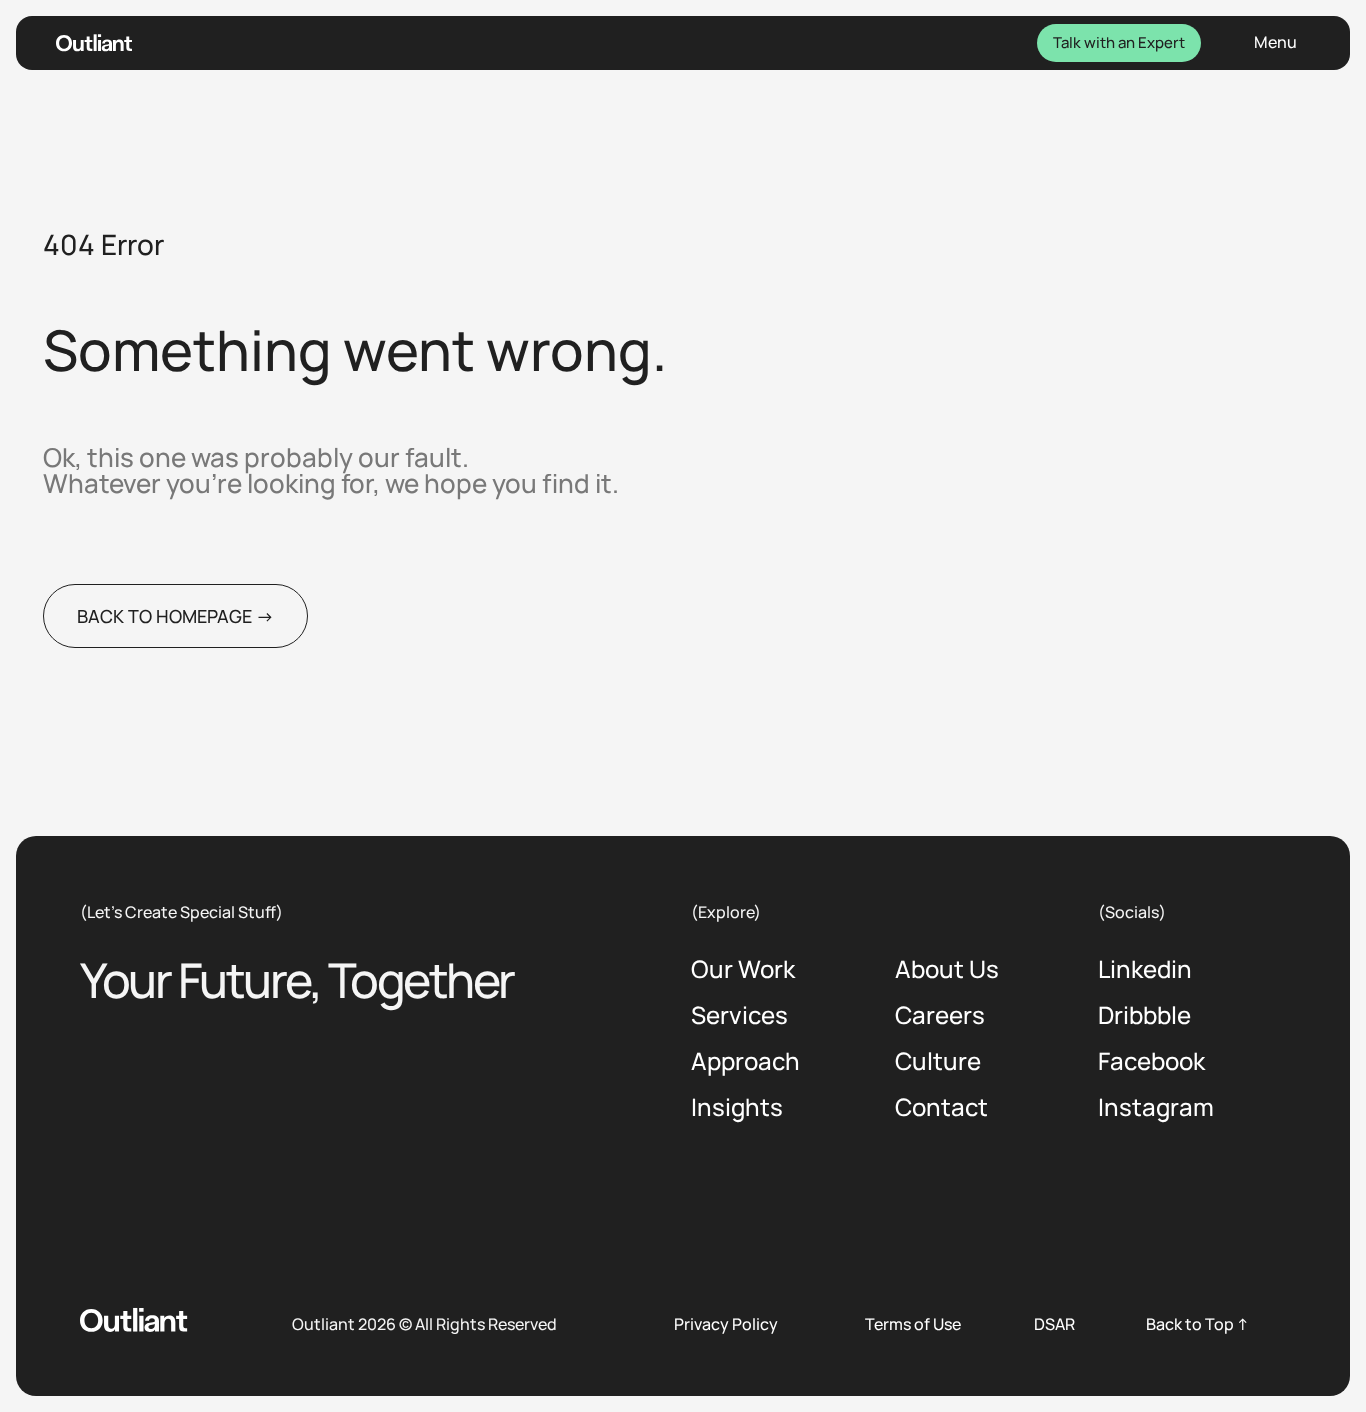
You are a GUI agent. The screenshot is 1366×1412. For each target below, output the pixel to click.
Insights (737, 1108)
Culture (938, 1062)
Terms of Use (913, 1324)
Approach (745, 1062)
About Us (947, 970)
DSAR (1054, 1324)
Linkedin (1145, 970)
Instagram (1156, 1108)
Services (739, 1016)
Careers (940, 1016)
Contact (941, 1108)
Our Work (743, 970)
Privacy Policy (726, 1324)
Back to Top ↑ (1197, 1324)
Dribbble (1144, 1016)
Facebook (1151, 1062)
